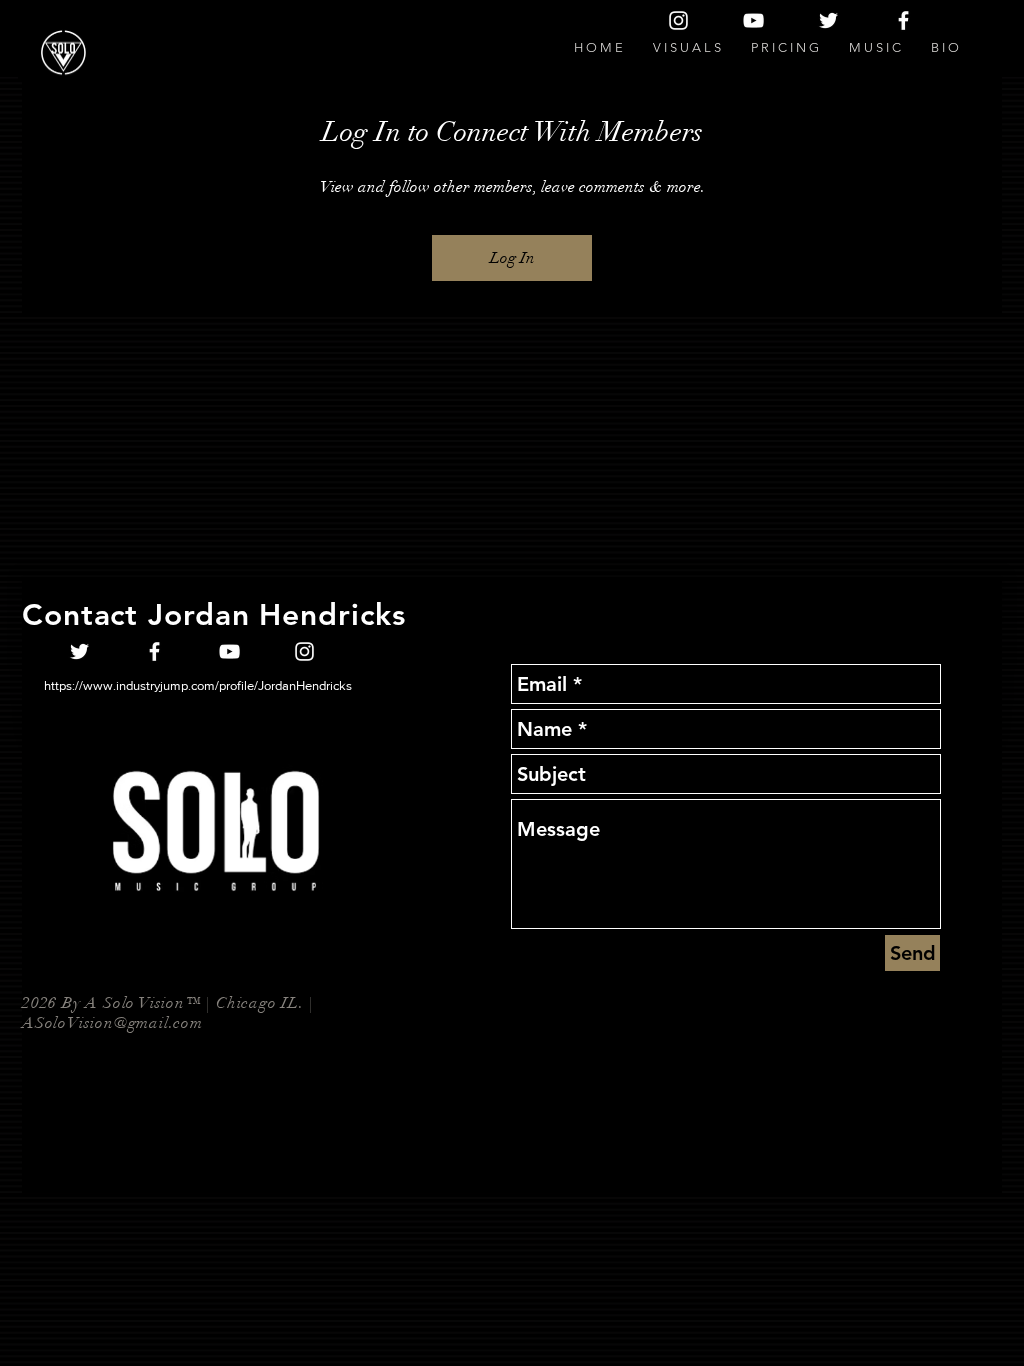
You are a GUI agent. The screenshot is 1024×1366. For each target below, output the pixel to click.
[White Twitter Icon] (828, 20)
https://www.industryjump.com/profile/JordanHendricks (198, 685)
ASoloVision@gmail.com (112, 1023)
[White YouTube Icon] (753, 20)
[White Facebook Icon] (903, 20)
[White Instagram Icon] (678, 20)
